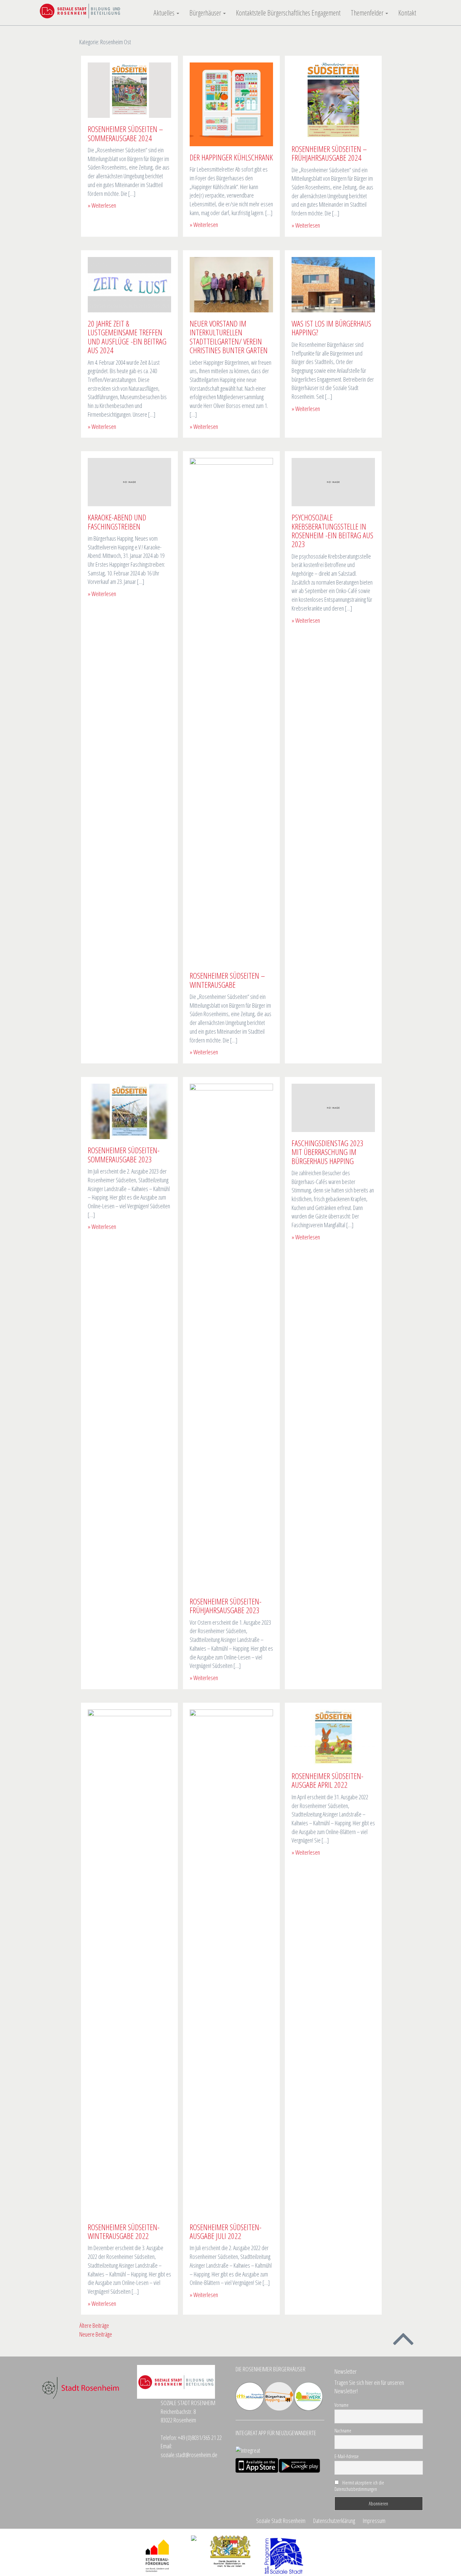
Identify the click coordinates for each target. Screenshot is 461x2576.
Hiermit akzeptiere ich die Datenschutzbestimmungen (359, 2486)
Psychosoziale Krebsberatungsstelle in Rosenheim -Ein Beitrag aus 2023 (332, 531)
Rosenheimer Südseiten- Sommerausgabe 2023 (124, 1154)
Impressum (374, 2521)
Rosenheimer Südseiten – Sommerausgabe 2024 (125, 133)
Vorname (342, 2405)
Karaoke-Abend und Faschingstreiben (117, 522)
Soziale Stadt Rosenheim (281, 2521)
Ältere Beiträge (94, 2325)
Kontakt (407, 13)
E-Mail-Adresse (347, 2456)
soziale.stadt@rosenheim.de (189, 2455)
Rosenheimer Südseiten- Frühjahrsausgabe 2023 (226, 1606)
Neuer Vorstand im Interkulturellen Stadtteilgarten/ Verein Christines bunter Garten (229, 337)
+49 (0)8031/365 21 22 (200, 2438)
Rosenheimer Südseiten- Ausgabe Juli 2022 (226, 2231)
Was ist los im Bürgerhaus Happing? (331, 328)
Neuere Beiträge (96, 2334)
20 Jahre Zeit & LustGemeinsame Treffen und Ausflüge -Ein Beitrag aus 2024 (127, 337)
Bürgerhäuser (206, 13)
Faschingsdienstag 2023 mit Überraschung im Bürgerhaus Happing (328, 1152)
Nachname (343, 2431)
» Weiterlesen (102, 205)
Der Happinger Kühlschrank (231, 157)
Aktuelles (165, 13)
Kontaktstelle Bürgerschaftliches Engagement (288, 13)
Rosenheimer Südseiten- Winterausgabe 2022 (124, 2231)
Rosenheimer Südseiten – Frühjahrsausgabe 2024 (329, 153)
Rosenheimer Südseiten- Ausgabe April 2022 (328, 1780)
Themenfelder (368, 13)
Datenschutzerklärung (334, 2521)
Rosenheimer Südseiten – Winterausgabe (227, 980)
